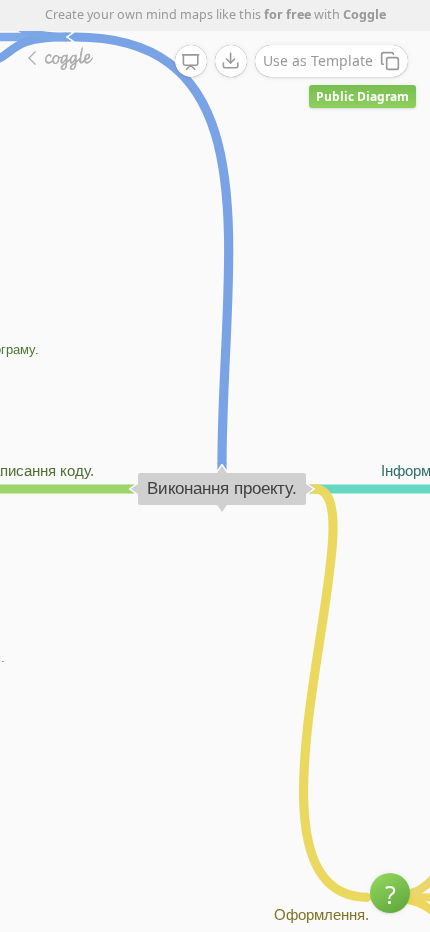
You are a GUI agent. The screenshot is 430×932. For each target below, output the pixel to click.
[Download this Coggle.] (231, 61)
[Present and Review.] (191, 62)
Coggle (364, 14)
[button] (390, 893)
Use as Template (318, 60)
